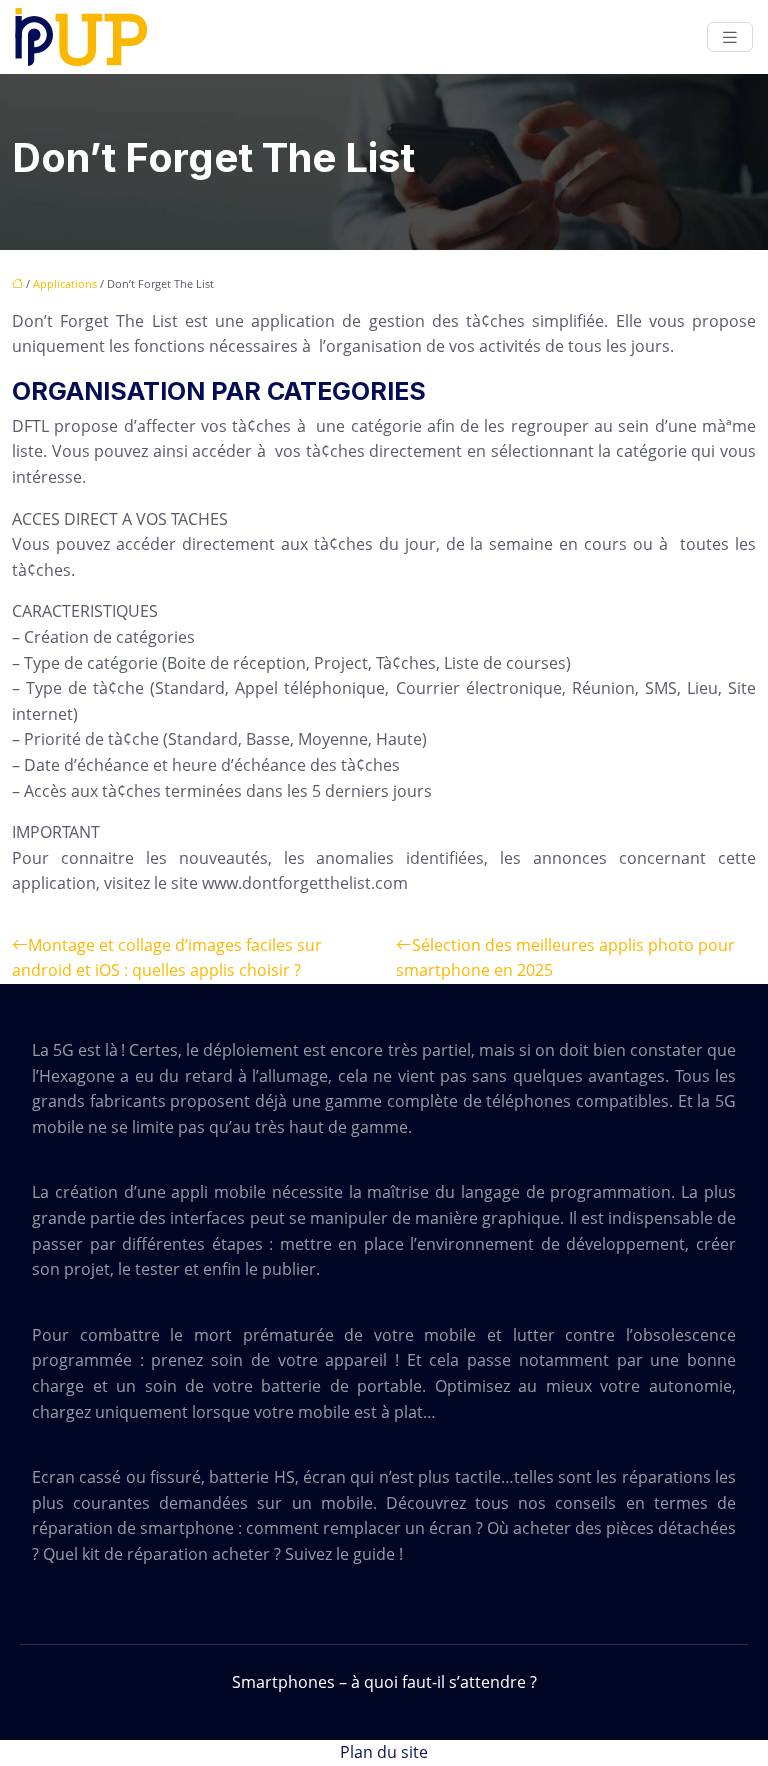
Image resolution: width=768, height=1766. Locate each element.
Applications (65, 283)
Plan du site (384, 1752)
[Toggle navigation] (730, 37)
